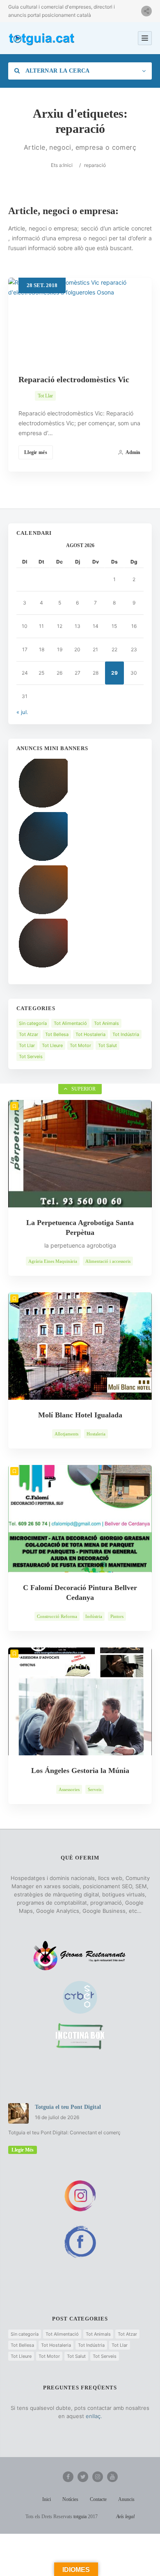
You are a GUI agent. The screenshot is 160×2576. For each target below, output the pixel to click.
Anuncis (126, 2499)
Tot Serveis (31, 1056)
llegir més (23, 2150)
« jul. (22, 712)
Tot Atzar (29, 1034)
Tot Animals (106, 1023)
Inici (68, 165)
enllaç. (94, 2416)
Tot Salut (107, 1045)
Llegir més (36, 452)
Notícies (70, 2499)
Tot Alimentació (70, 1023)
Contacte (98, 2499)
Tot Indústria (126, 1034)
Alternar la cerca (57, 71)
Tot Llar (45, 396)
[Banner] (42, 808)
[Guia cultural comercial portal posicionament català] (42, 38)
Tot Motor (80, 1045)
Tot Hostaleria (90, 1034)
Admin (133, 452)
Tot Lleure (52, 1045)
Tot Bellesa (57, 1034)
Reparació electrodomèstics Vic (74, 379)
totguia (80, 2517)
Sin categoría (33, 1023)
